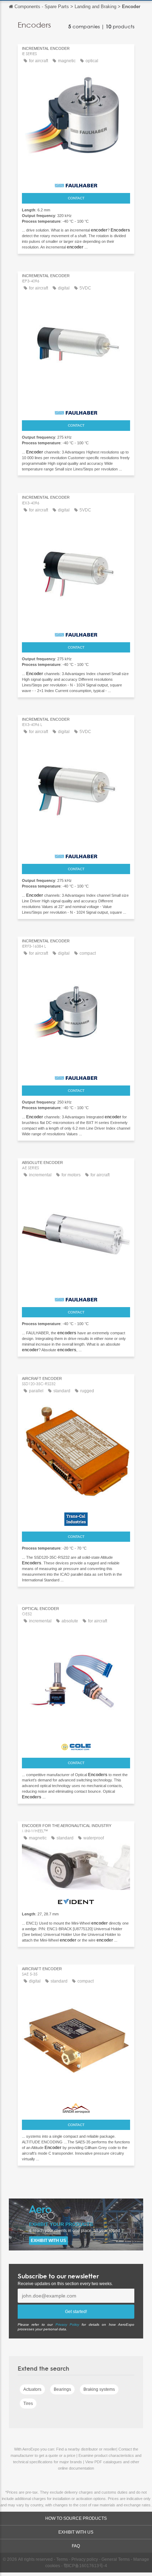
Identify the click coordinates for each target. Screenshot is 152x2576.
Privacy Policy (67, 2325)
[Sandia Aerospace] (76, 2107)
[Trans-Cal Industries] (76, 1517)
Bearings (62, 2389)
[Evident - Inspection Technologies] (76, 1900)
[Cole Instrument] (76, 1745)
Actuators (32, 2389)
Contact (76, 198)
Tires (28, 2404)
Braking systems (99, 2389)
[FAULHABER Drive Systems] (76, 183)
